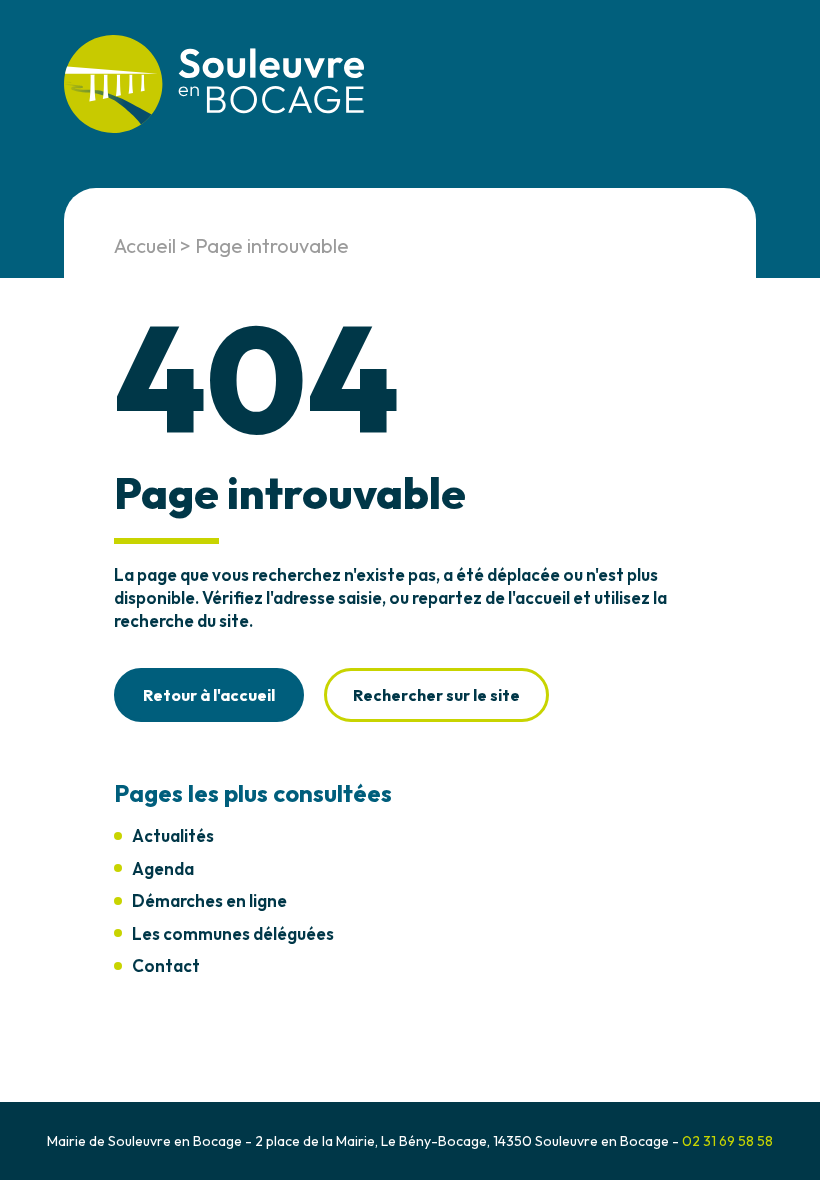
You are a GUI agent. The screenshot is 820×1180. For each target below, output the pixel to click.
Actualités (173, 835)
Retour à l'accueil (209, 695)
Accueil (145, 245)
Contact (166, 965)
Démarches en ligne (209, 900)
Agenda (163, 868)
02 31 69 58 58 (727, 1141)
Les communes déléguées (233, 933)
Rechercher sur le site (436, 695)
